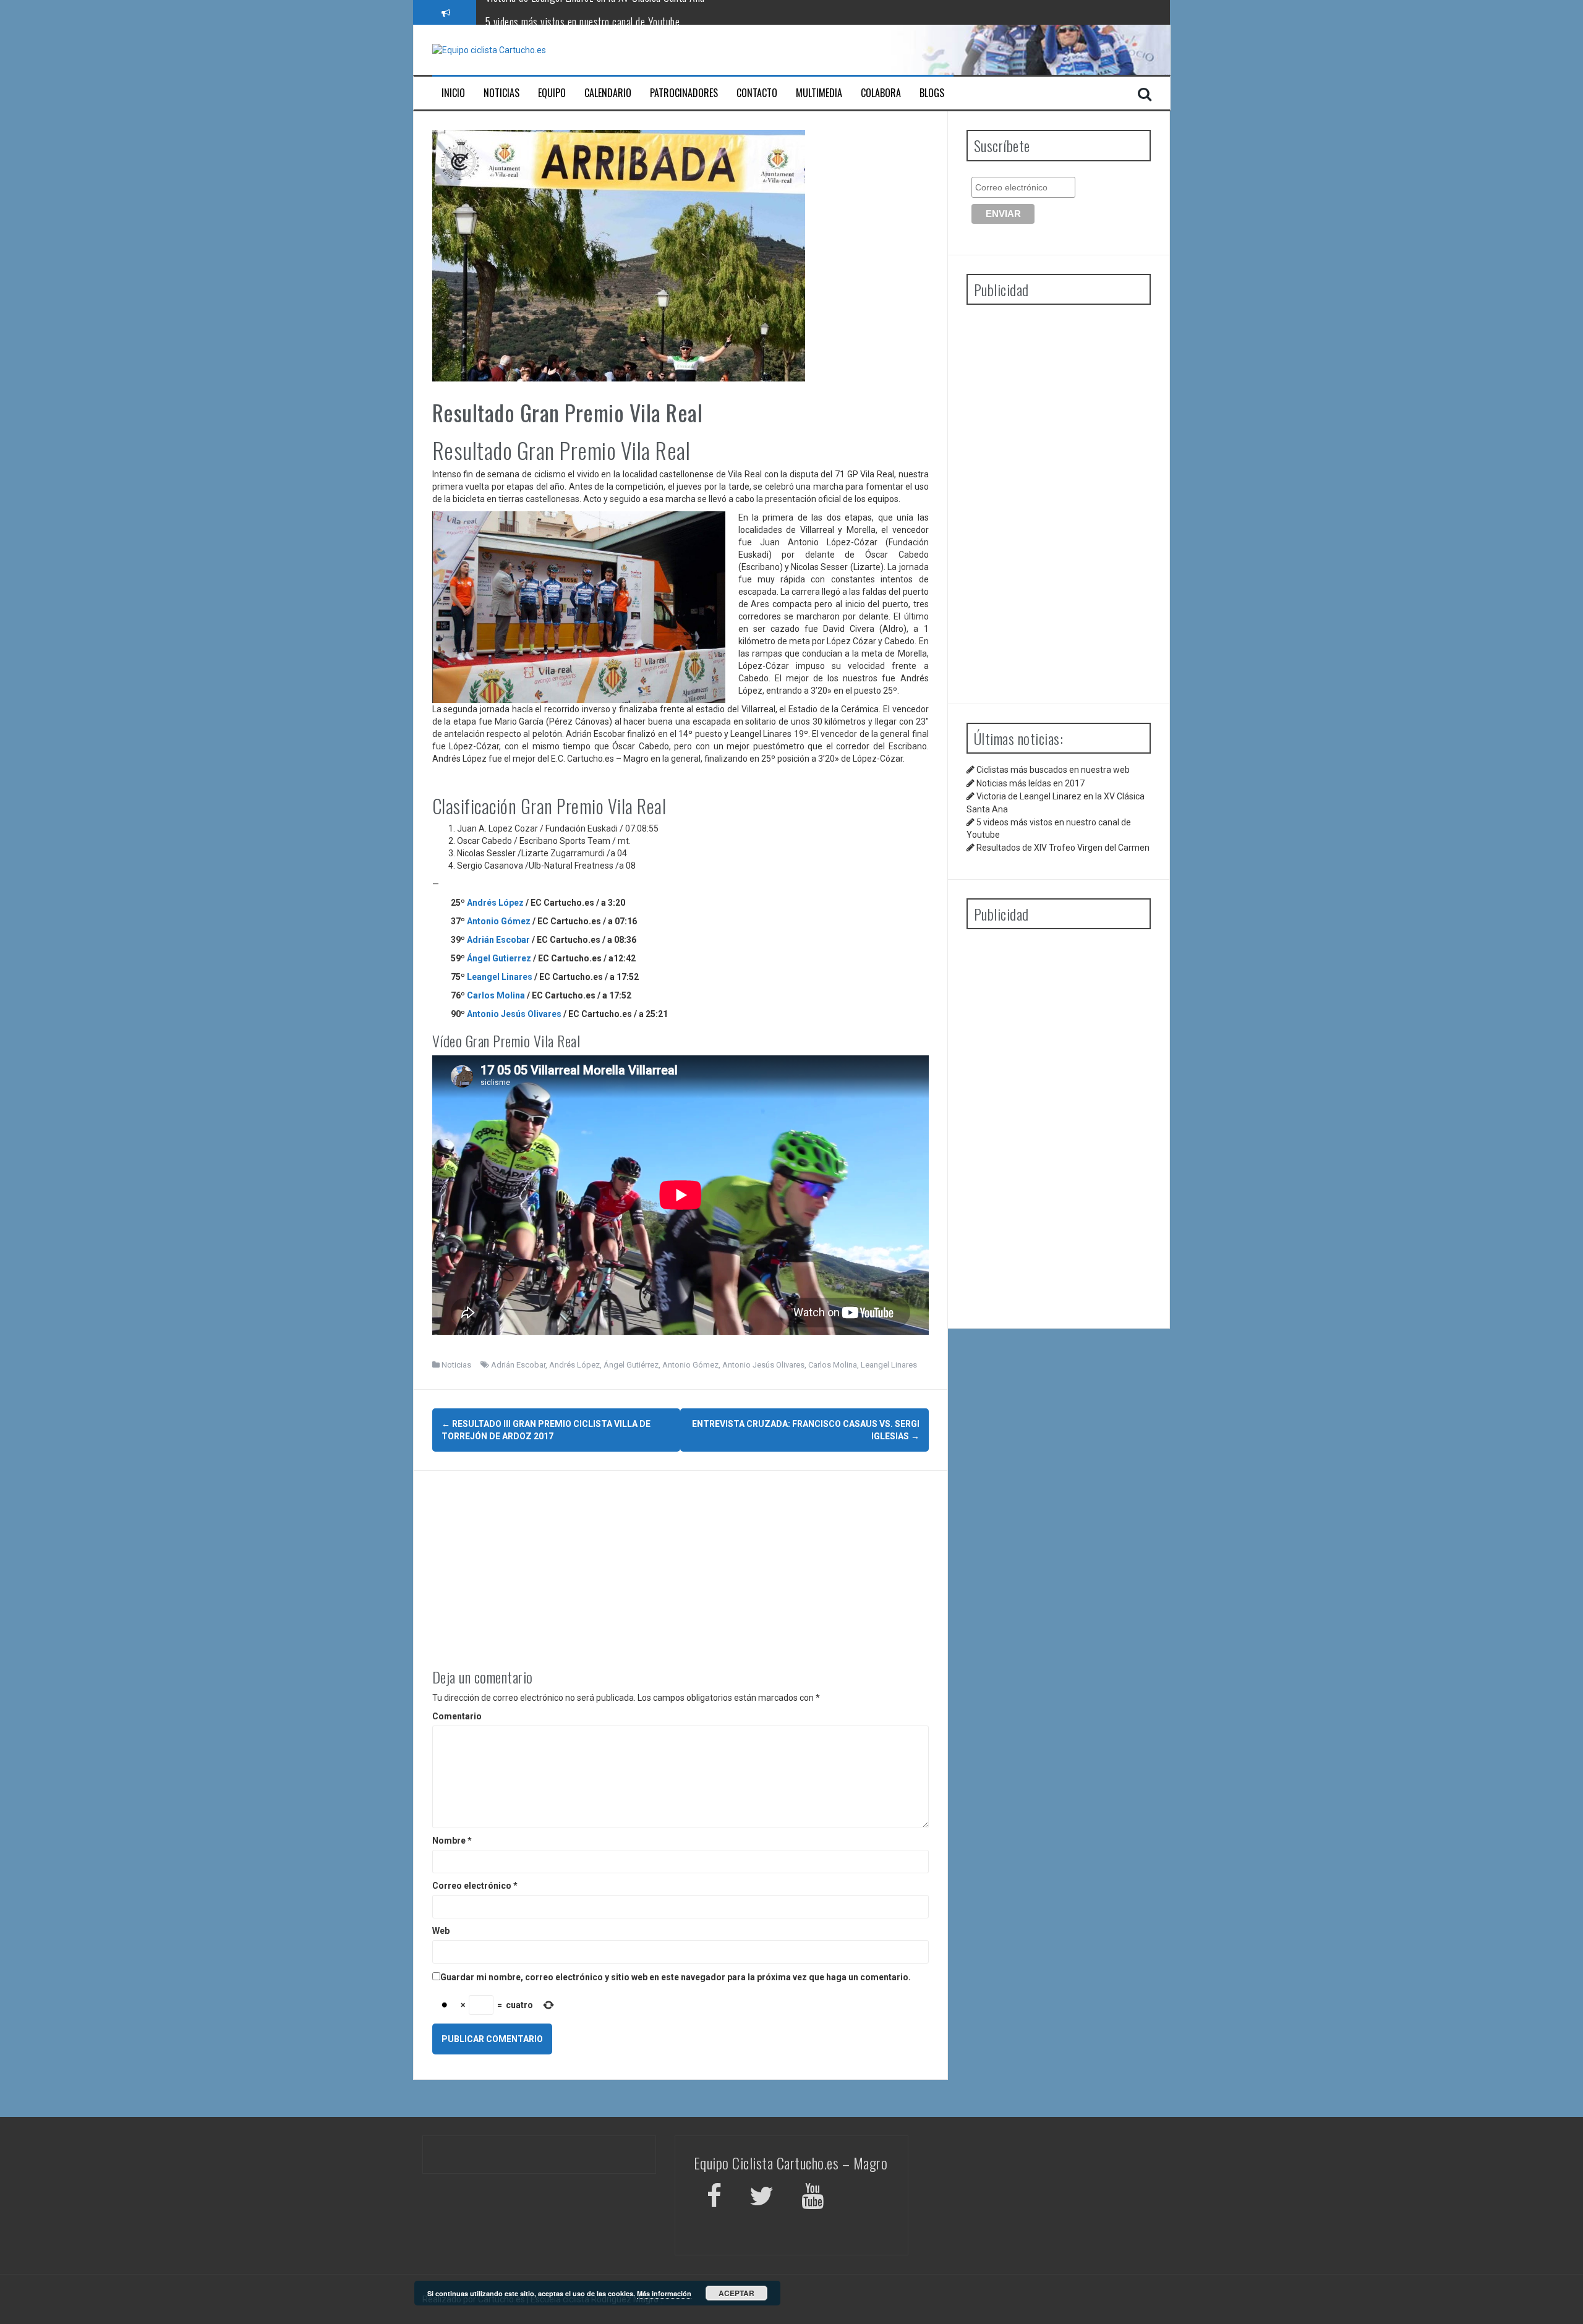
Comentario (457, 1716)
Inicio (453, 93)
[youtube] (814, 2198)
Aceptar (736, 2293)
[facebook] (714, 2198)
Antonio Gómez (499, 921)
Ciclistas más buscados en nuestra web (1053, 770)
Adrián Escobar (498, 940)
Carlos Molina (496, 995)
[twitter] (762, 2198)
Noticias (501, 93)
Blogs (932, 93)
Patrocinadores (684, 93)
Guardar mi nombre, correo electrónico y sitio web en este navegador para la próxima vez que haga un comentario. (676, 1977)
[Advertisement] (681, 1557)
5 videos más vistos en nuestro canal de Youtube (583, 12)
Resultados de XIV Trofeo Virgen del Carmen (1063, 848)
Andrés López (495, 903)
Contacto (757, 93)
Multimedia (819, 93)
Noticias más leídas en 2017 (1030, 783)
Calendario (608, 93)
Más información (664, 2293)
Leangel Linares (500, 977)
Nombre (452, 1841)
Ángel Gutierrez (499, 958)
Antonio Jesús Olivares (515, 1014)
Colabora (881, 93)
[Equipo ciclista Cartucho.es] (489, 49)
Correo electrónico (475, 1886)
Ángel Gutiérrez (631, 1365)
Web (441, 1931)
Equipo (552, 93)
